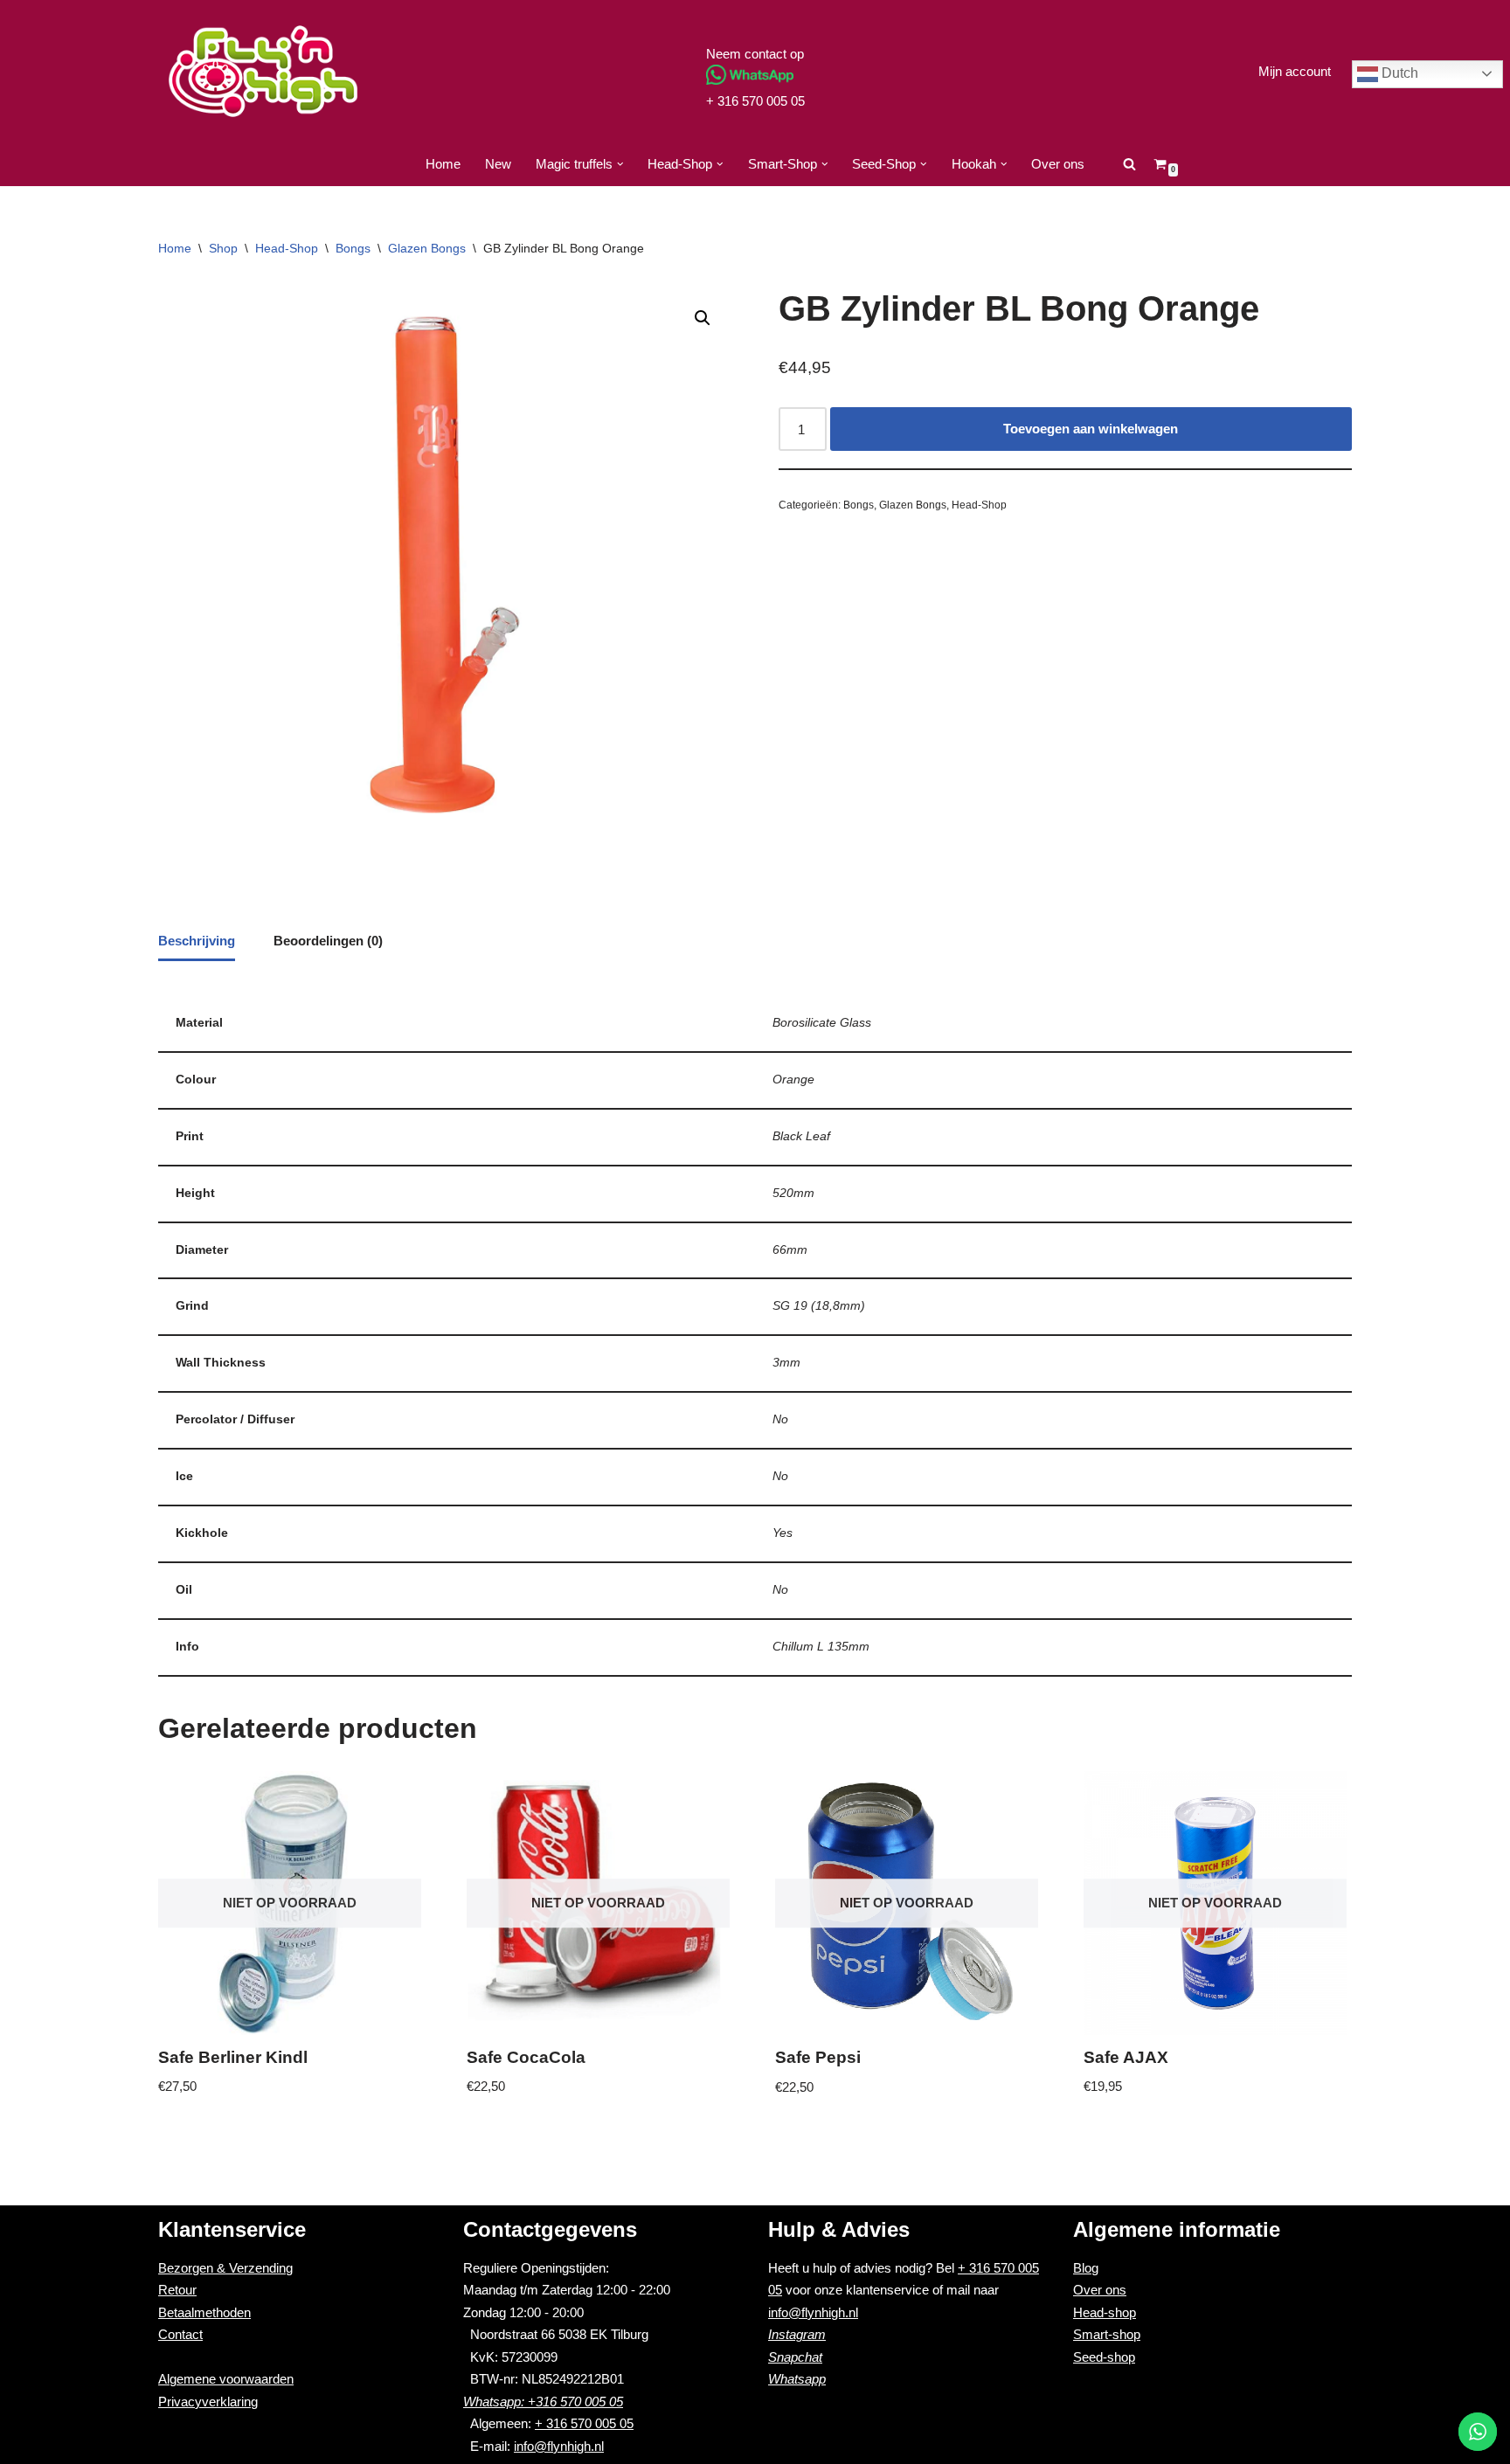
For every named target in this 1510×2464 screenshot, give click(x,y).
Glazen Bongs (427, 248)
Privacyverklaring (208, 2402)
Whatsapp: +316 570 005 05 (543, 2402)
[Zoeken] (1129, 164)
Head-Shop (287, 248)
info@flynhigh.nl (559, 2446)
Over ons (1058, 164)
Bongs (353, 248)
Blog (1086, 2268)
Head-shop (1105, 2312)
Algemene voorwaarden (226, 2379)
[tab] (197, 942)
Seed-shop (1104, 2357)
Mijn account (1295, 71)
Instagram (797, 2334)
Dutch (1398, 73)
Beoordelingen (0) (328, 941)
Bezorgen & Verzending (225, 2268)
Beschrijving (197, 941)
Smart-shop (1107, 2334)
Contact (180, 2334)
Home (443, 164)
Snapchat (795, 2357)
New (498, 164)
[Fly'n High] (263, 71)
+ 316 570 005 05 (755, 101)
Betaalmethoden (204, 2312)
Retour (177, 2290)
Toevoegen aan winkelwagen (1091, 429)
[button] (620, 164)
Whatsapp (797, 2379)
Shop (223, 248)
